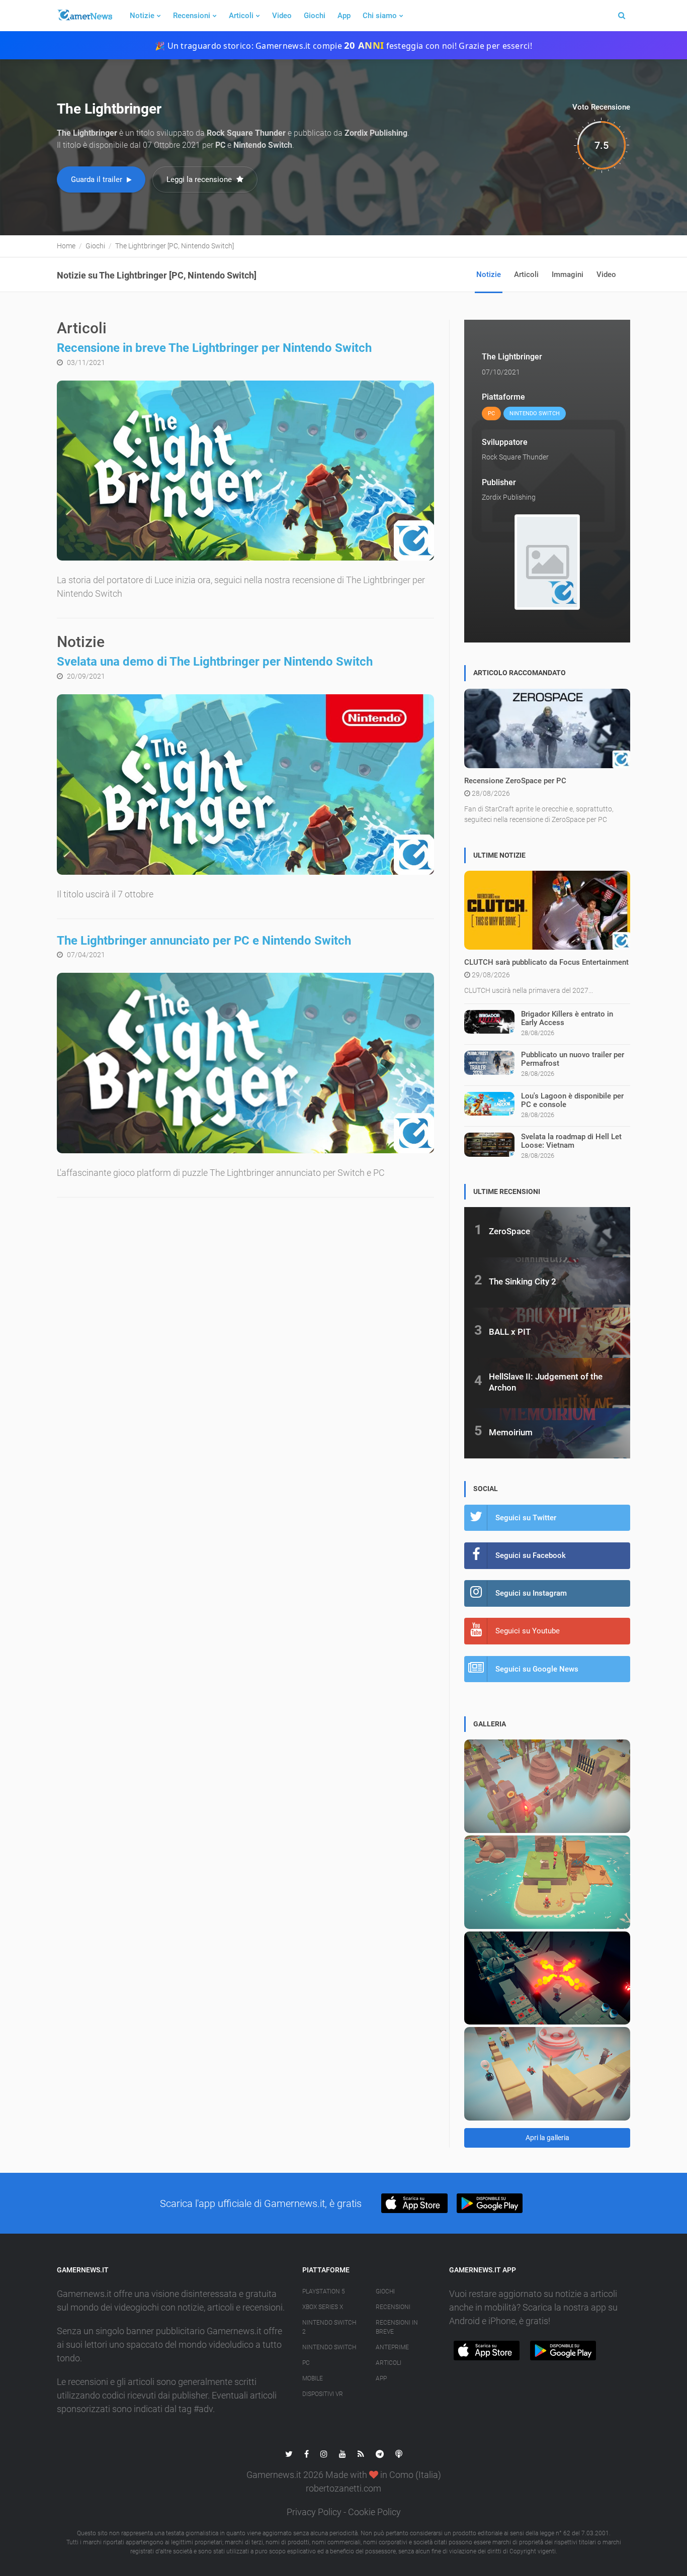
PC (306, 2363)
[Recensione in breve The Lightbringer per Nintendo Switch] (245, 471)
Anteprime (392, 2347)
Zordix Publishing (509, 497)
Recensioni (192, 16)
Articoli (241, 16)
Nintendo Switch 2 (329, 2327)
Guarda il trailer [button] (98, 179)
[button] (414, 2203)
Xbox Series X (323, 2307)
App (344, 16)
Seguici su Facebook (531, 1555)
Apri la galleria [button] (547, 2138)
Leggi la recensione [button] (200, 179)
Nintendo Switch (329, 2347)
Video (282, 16)
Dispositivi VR (323, 2394)
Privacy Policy (314, 2512)
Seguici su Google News (537, 1669)
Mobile (313, 2378)
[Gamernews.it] (84, 16)
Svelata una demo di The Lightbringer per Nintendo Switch (215, 662)
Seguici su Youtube (528, 1631)
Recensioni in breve (397, 2327)
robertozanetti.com (343, 2488)
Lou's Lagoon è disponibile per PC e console (572, 1100)
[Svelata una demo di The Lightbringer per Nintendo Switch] (245, 785)
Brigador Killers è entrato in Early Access (567, 1018)
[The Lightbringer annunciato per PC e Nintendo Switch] (245, 1063)
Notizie (142, 16)
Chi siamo (380, 16)
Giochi (315, 16)
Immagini (568, 274)
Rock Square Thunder (515, 457)
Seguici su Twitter (526, 1518)
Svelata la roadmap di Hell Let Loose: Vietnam (571, 1141)
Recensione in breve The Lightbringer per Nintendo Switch (214, 348)
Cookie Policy (374, 2512)
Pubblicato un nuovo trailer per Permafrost (573, 1059)
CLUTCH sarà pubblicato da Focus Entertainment (546, 962)
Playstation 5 (324, 2291)
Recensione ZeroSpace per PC (515, 781)
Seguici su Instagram (531, 1593)
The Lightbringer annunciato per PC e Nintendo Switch (204, 941)
